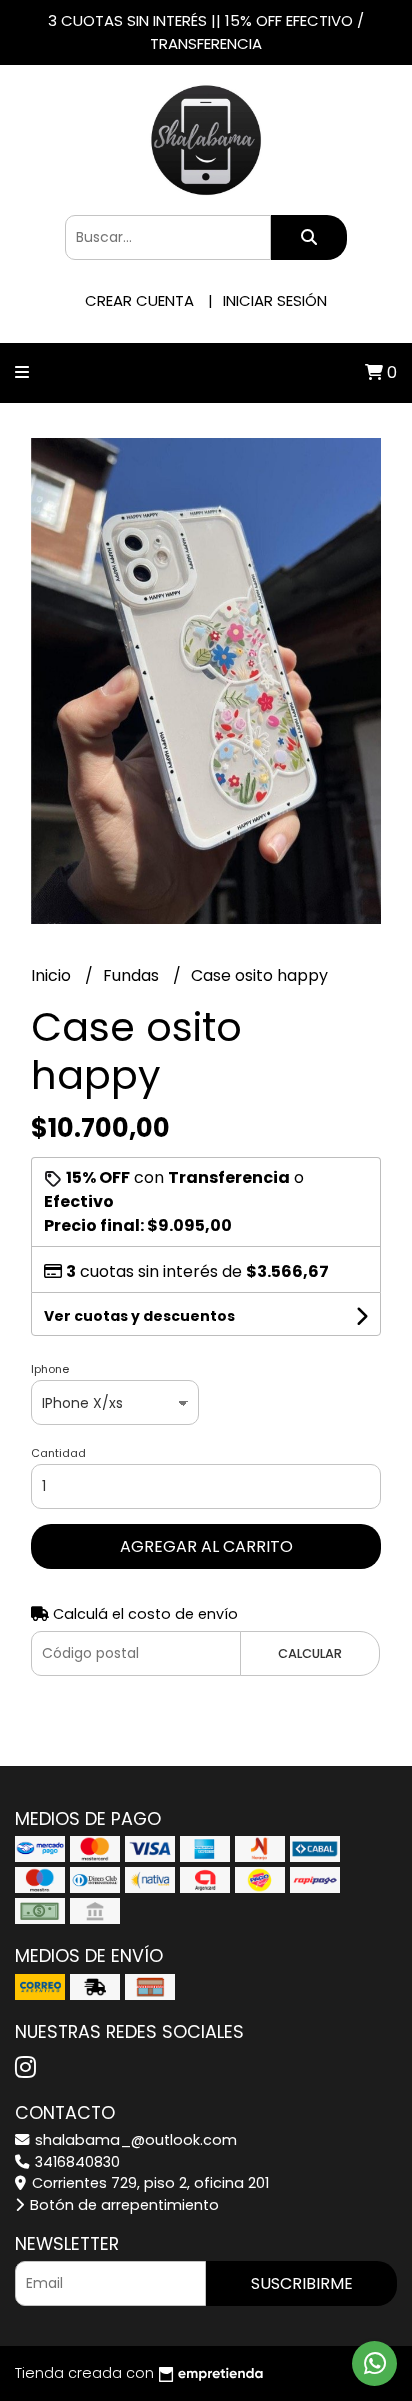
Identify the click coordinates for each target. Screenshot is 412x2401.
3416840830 (75, 2162)
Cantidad (58, 1453)
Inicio (53, 975)
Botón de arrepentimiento (122, 2205)
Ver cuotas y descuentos (139, 1316)
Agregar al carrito (206, 1546)
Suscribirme (302, 2283)
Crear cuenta (139, 300)
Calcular (310, 1653)
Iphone (50, 1369)
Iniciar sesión (275, 300)
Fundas (133, 975)
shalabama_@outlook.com (134, 2140)
